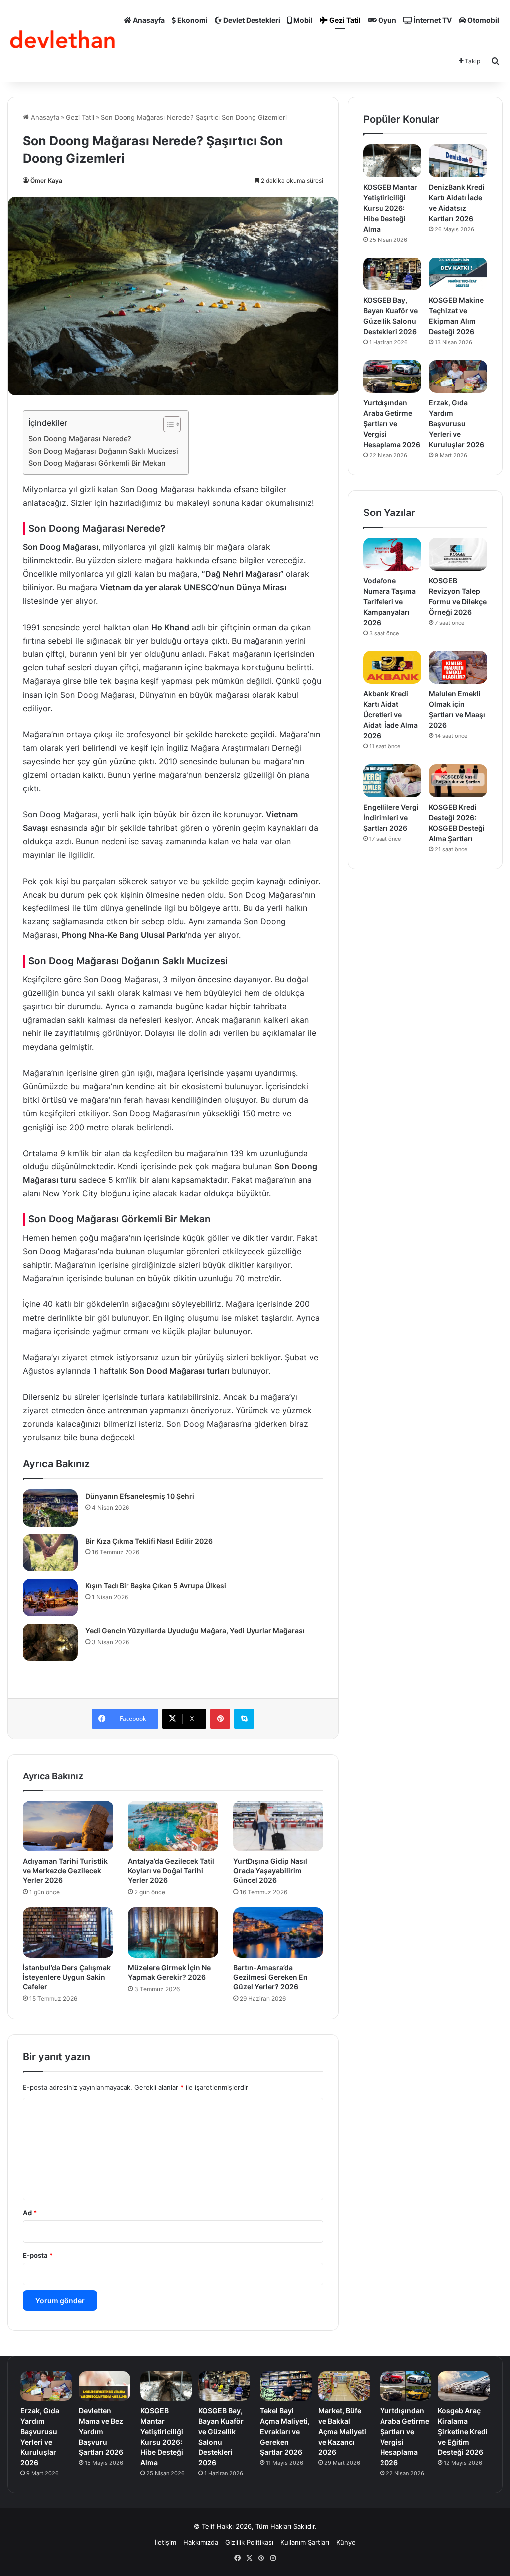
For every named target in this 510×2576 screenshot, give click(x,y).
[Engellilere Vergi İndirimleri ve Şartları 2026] (392, 780)
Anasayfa (148, 20)
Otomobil (482, 20)
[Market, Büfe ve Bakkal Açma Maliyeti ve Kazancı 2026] (344, 2386)
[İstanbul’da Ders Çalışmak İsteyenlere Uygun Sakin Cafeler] (68, 1932)
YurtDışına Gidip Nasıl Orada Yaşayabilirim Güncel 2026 (270, 1870)
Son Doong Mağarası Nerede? (80, 439)
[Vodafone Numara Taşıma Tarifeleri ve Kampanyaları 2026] (392, 554)
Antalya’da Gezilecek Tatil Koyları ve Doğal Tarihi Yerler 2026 (171, 1870)
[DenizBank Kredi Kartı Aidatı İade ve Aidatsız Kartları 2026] (458, 161)
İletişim (166, 2542)
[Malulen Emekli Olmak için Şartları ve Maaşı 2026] (458, 667)
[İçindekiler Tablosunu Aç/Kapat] (167, 424)
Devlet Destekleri (251, 20)
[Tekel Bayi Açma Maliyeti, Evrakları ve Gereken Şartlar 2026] (286, 2386)
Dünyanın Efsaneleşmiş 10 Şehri (140, 1496)
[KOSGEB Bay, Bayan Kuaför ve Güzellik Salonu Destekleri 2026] (392, 274)
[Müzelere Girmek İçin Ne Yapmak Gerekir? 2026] (173, 1932)
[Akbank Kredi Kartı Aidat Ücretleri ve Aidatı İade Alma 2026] (392, 667)
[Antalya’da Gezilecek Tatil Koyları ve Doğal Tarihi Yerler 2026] (173, 1826)
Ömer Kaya (46, 181)
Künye (346, 2542)
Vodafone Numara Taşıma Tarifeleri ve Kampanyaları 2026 (389, 601)
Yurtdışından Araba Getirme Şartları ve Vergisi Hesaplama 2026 (392, 424)
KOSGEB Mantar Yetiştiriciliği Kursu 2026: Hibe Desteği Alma (390, 208)
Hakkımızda (201, 2542)
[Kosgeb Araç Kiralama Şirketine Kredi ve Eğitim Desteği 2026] (464, 2386)
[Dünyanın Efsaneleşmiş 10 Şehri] (50, 1508)
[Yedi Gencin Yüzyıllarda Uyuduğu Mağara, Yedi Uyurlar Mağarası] (50, 1642)
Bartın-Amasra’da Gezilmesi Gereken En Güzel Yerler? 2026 (270, 1977)
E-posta (38, 2255)
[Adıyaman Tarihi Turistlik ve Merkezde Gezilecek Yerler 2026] (68, 1826)
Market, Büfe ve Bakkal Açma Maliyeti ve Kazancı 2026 (342, 2431)
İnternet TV (432, 20)
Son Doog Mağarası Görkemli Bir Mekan (97, 463)
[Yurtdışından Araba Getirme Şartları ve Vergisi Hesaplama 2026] (392, 377)
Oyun (386, 20)
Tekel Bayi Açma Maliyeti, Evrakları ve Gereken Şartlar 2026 (285, 2431)
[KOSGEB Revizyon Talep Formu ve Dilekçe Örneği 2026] (458, 554)
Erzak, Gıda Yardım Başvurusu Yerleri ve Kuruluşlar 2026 (456, 424)
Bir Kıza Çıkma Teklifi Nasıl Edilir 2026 (149, 1541)
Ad (30, 2213)
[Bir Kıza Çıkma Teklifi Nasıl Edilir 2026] (50, 1553)
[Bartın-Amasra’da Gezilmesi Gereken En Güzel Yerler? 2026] (278, 1932)
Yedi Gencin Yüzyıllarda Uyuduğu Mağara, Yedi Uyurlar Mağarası (195, 1630)
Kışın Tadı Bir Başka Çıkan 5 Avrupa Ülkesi (156, 1586)
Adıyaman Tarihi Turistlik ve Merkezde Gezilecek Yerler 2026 (65, 1870)
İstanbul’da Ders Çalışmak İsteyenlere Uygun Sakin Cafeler (67, 1977)
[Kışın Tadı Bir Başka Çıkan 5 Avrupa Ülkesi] (50, 1598)
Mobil (302, 20)
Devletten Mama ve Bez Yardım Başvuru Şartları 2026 (101, 2431)
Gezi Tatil (344, 20)
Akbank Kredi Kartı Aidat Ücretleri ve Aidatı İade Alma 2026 (390, 714)
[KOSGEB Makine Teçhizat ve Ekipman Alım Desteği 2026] (458, 274)
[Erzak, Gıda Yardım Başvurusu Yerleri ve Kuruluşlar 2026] (458, 377)
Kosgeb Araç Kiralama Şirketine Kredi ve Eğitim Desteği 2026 (463, 2431)
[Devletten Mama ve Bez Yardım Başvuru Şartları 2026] (105, 2386)
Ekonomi (192, 20)
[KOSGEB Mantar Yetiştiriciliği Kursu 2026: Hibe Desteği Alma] (392, 161)
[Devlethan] (63, 41)
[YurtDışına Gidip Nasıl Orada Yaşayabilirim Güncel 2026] (278, 1826)
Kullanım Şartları (305, 2542)
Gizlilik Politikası (249, 2542)
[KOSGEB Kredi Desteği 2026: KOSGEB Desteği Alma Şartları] (458, 780)
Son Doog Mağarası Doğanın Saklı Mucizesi (103, 451)
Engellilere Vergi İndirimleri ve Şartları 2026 (391, 818)
